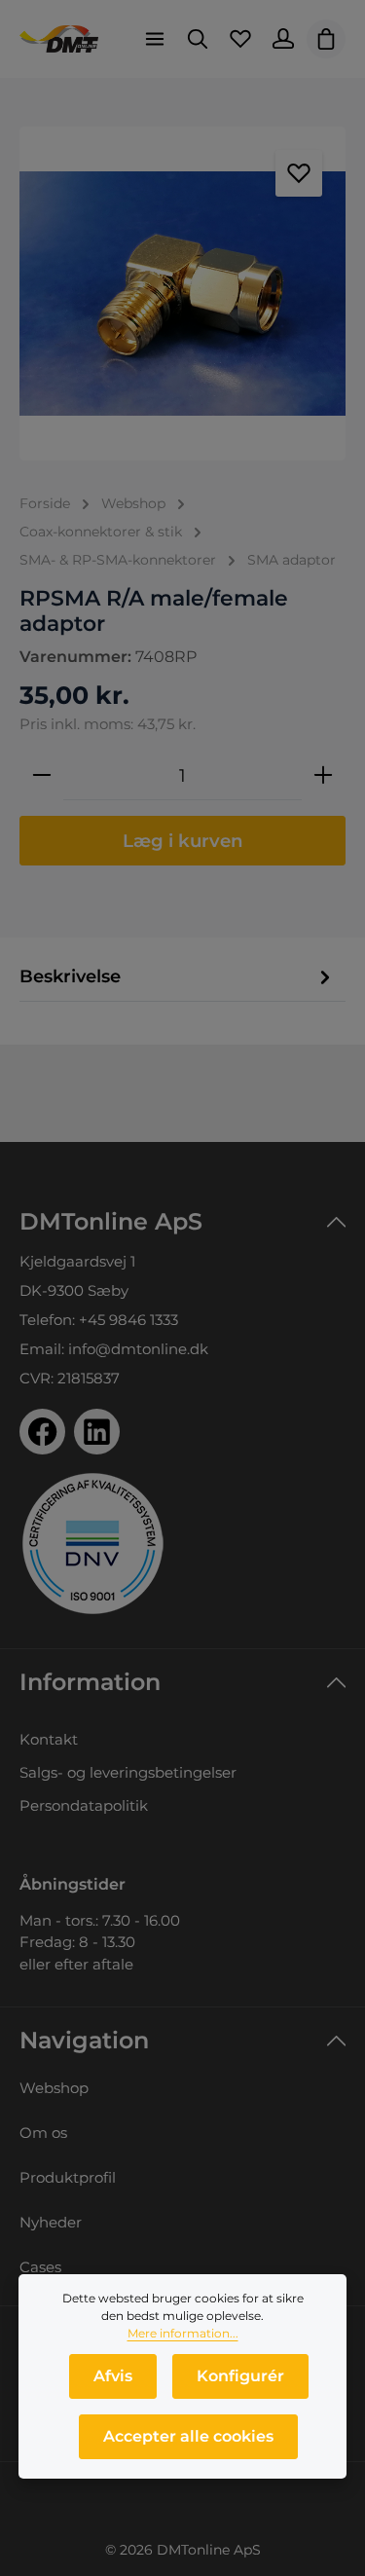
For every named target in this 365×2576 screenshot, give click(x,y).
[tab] (178, 976)
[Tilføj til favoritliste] (299, 173)
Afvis (113, 2376)
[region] (182, 294)
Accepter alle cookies (188, 2436)
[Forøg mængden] (323, 776)
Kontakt (49, 1739)
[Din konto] (283, 39)
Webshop (54, 2088)
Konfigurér (240, 2376)
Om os (43, 2133)
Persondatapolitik (84, 1805)
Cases (40, 2267)
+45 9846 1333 (128, 1320)
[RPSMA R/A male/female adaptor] (182, 294)
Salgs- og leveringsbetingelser (128, 1772)
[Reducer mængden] (42, 776)
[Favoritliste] (240, 39)
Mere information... (183, 2333)
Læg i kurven (183, 841)
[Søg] (198, 39)
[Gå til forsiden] (59, 39)
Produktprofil (68, 2177)
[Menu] (155, 39)
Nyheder (51, 2222)
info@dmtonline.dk (138, 1349)
